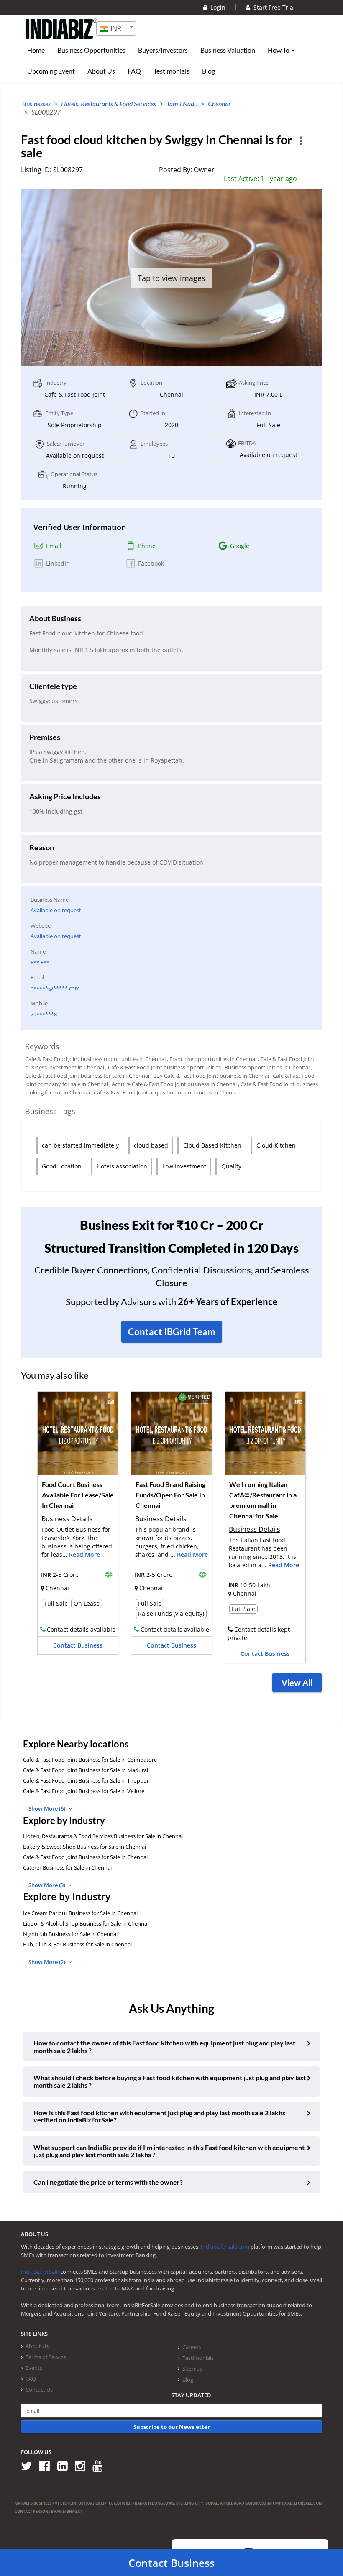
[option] (78, 1526)
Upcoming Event (51, 71)
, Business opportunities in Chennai (266, 1067)
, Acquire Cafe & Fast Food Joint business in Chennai (173, 1084)
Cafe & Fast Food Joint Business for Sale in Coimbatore (90, 1760)
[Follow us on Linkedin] (65, 2465)
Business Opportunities (91, 50)
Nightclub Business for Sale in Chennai (70, 1934)
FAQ (134, 71)
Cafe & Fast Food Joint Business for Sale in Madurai (86, 1770)
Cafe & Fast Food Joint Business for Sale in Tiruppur (86, 1780)
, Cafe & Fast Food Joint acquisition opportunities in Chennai (165, 1092)
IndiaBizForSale (40, 2272)
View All (297, 1683)
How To (279, 50)
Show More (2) (47, 1962)
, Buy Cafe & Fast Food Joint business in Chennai (210, 1076)
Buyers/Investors (163, 50)
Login (216, 7)
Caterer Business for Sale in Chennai (67, 1867)
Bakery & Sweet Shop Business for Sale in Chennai (84, 1847)
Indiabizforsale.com (225, 2247)
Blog (209, 71)
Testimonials (171, 71)
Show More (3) (47, 1885)
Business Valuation (228, 50)
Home (36, 50)
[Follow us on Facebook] (47, 2465)
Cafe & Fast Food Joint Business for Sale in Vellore (84, 1791)
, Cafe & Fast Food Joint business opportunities (163, 1067)
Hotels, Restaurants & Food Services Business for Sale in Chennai (103, 1836)
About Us (101, 71)
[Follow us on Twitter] (29, 2465)
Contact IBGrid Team (172, 1332)
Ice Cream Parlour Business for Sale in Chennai (80, 1913)
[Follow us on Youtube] (101, 2465)
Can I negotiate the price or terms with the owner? (108, 2182)
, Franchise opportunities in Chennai (212, 1059)
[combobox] (116, 28)
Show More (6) (47, 1808)
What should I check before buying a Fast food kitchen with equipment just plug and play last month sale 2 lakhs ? (170, 2081)
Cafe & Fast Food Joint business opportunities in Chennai (95, 1059)
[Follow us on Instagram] (83, 2465)
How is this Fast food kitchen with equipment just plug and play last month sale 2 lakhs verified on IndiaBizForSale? (159, 2116)
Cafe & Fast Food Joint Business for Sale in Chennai (85, 1857)
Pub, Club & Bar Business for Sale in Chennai (77, 1944)
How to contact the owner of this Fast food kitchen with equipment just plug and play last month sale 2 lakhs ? (164, 2047)
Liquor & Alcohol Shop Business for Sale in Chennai (86, 1923)
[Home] (62, 36)
